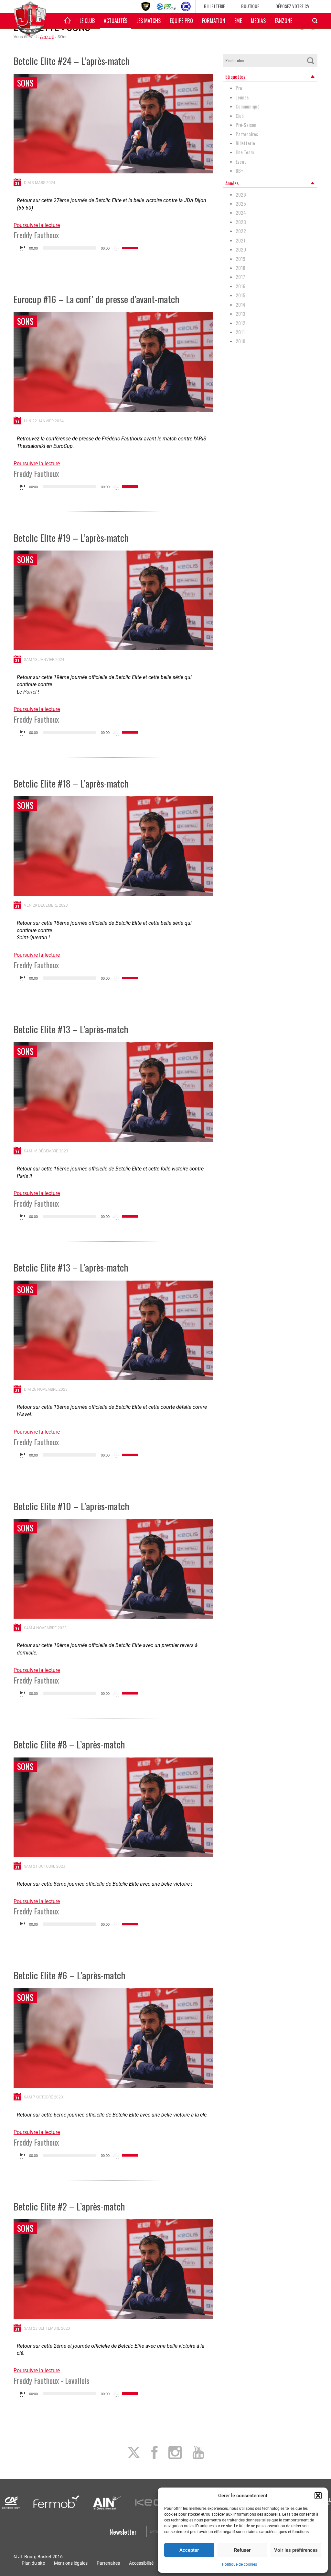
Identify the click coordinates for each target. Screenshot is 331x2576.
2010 (240, 341)
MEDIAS (258, 21)
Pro (239, 88)
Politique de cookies (240, 2564)
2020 (241, 249)
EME (238, 21)
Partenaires (247, 134)
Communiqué (248, 106)
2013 (240, 314)
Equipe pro (181, 21)
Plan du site (33, 2563)
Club (240, 116)
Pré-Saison (246, 125)
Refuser (242, 2550)
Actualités (116, 21)
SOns (25, 83)
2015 (240, 295)
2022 (241, 231)
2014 (240, 305)
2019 (240, 259)
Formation (214, 21)
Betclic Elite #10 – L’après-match (71, 1506)
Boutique (250, 6)
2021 (240, 240)
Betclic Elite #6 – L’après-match (69, 1975)
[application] (78, 248)
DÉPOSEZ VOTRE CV (292, 6)
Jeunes (242, 97)
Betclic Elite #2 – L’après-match (69, 2206)
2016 (240, 286)
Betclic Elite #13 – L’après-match (71, 1029)
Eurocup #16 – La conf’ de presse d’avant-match (96, 299)
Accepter (189, 2550)
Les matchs (149, 21)
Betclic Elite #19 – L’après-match (71, 537)
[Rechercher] (310, 61)
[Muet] (117, 248)
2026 (241, 195)
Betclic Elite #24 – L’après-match (71, 61)
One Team (245, 152)
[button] (318, 2496)
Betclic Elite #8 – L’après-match (69, 1744)
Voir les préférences (296, 2550)
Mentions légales (71, 2563)
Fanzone (283, 21)
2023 (241, 222)
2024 (241, 213)
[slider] (131, 247)
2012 (240, 323)
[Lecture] (22, 248)
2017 (240, 277)
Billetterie (214, 6)
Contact (75, 37)
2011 (240, 332)
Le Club (87, 21)
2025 (241, 204)
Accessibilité (141, 2563)
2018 (240, 268)
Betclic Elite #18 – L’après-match (71, 783)
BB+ (239, 171)
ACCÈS (100, 37)
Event (241, 162)
